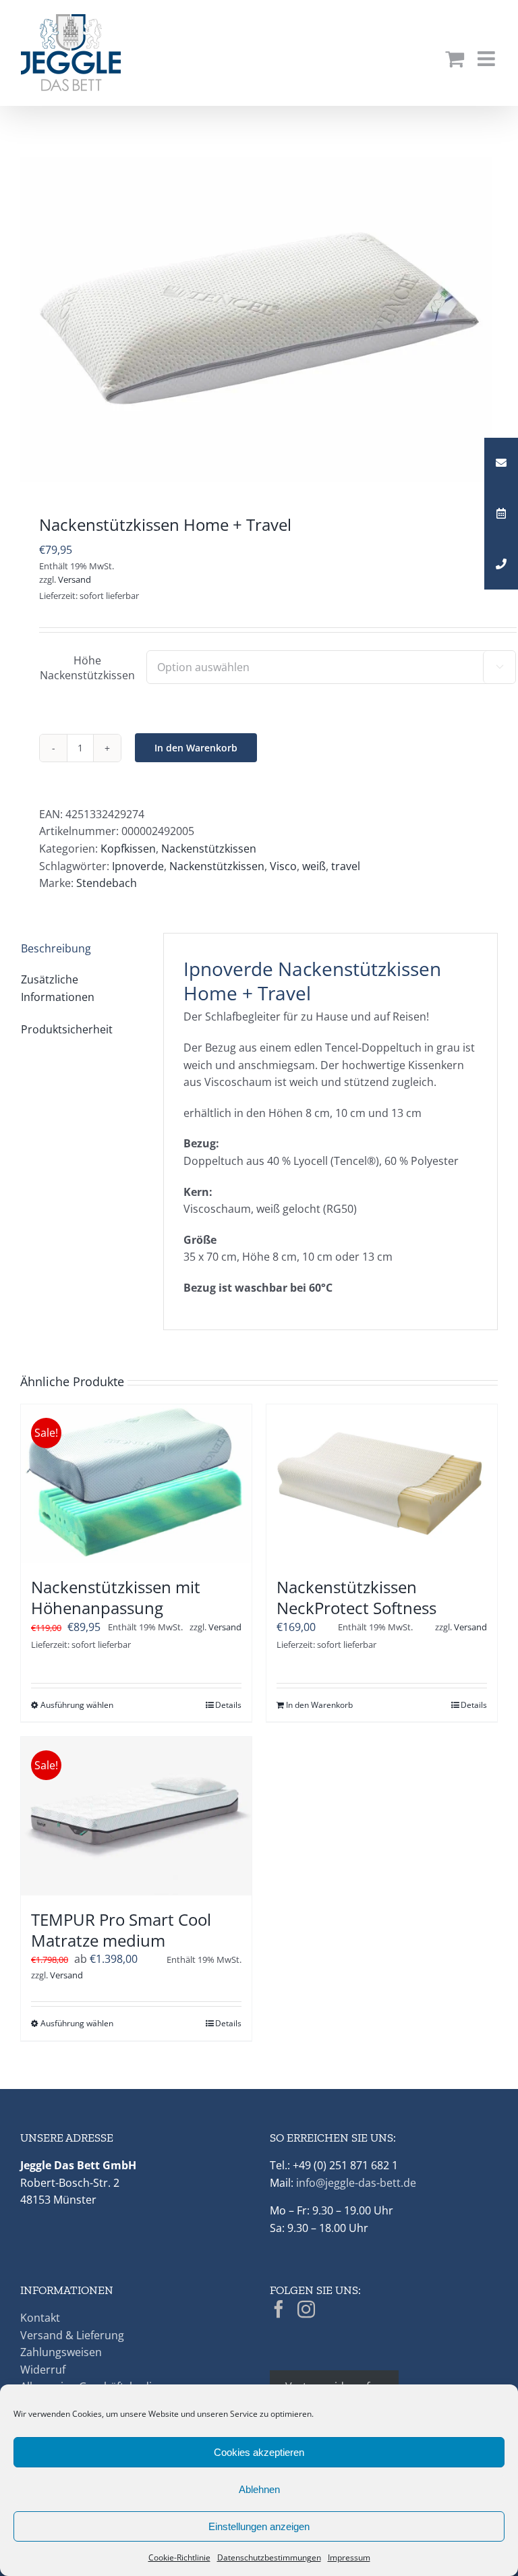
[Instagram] (306, 2309)
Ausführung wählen (77, 1705)
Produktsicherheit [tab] (67, 1029)
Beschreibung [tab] (56, 948)
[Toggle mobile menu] (488, 59)
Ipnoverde (138, 866)
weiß (314, 866)
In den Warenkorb (196, 748)
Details (228, 1705)
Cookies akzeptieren (259, 2452)
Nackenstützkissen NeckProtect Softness (356, 1597)
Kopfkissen (128, 849)
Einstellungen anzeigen (259, 2526)
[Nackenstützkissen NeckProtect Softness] (382, 1484)
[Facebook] (279, 2309)
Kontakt (40, 2318)
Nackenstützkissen (209, 849)
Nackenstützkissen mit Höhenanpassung (116, 1597)
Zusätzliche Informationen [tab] (58, 988)
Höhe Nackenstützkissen (87, 668)
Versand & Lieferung (72, 2335)
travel (346, 866)
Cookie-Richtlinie (179, 2557)
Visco (283, 866)
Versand (75, 579)
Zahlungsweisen (61, 2352)
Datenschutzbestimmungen (269, 2557)
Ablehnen (259, 2489)
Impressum (349, 2557)
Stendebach (107, 883)
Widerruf (43, 2370)
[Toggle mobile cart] (455, 59)
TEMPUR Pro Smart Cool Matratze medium (121, 1930)
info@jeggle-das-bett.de (356, 2183)
